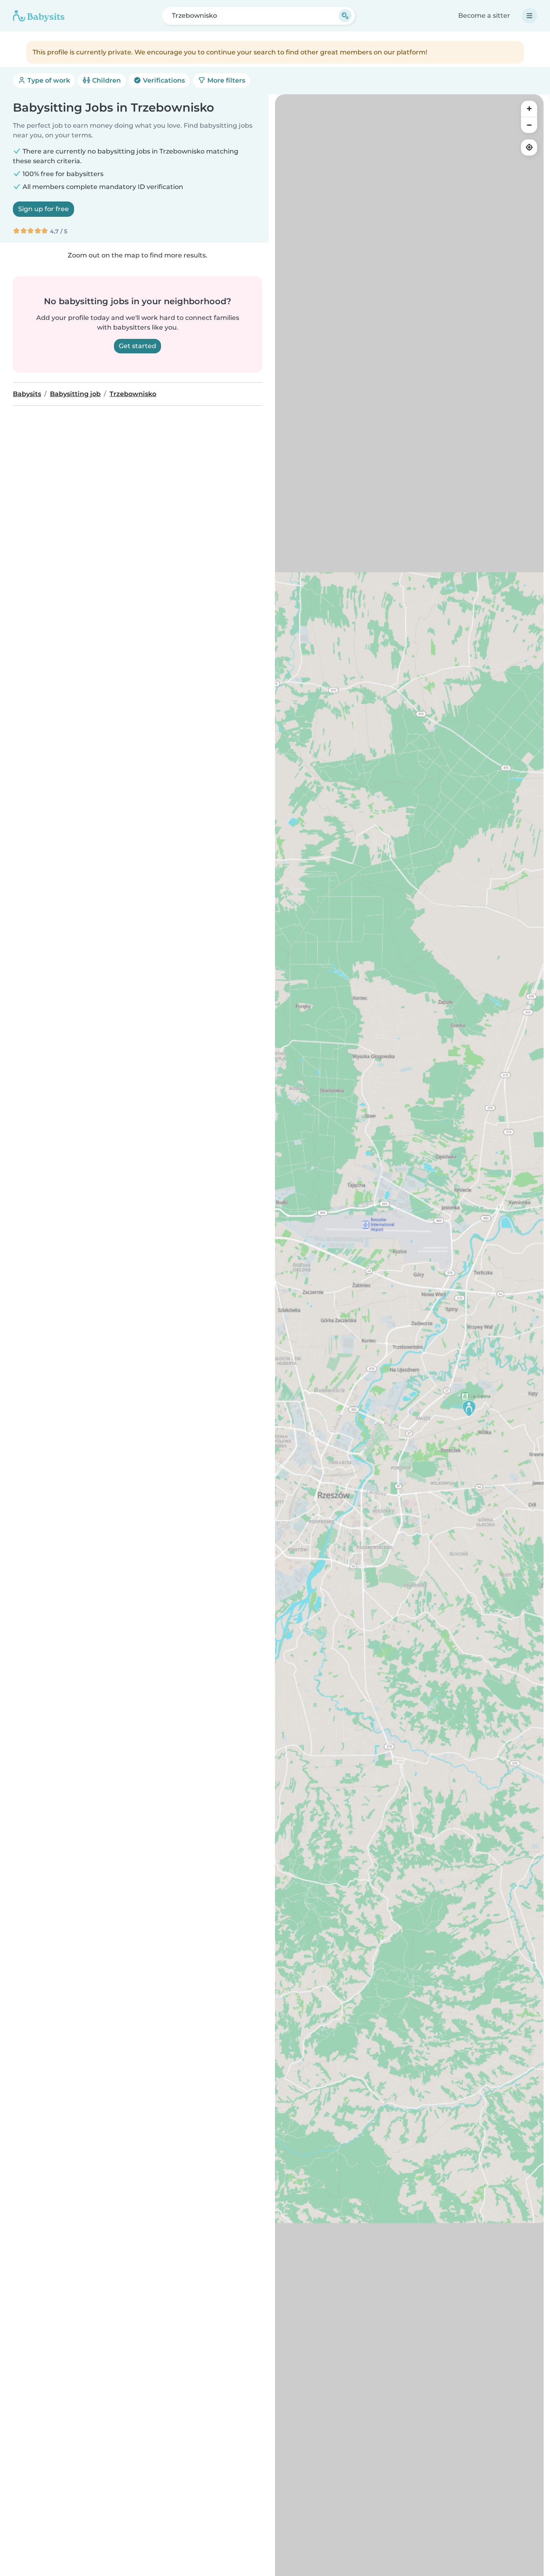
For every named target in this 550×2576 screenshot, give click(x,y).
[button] (469, 1408)
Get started (137, 346)
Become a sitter (484, 16)
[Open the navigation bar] (529, 16)
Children (106, 80)
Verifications (163, 80)
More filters (225, 80)
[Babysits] (39, 16)
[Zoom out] (529, 125)
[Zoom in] (529, 109)
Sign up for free (43, 209)
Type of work (48, 80)
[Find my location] (529, 147)
